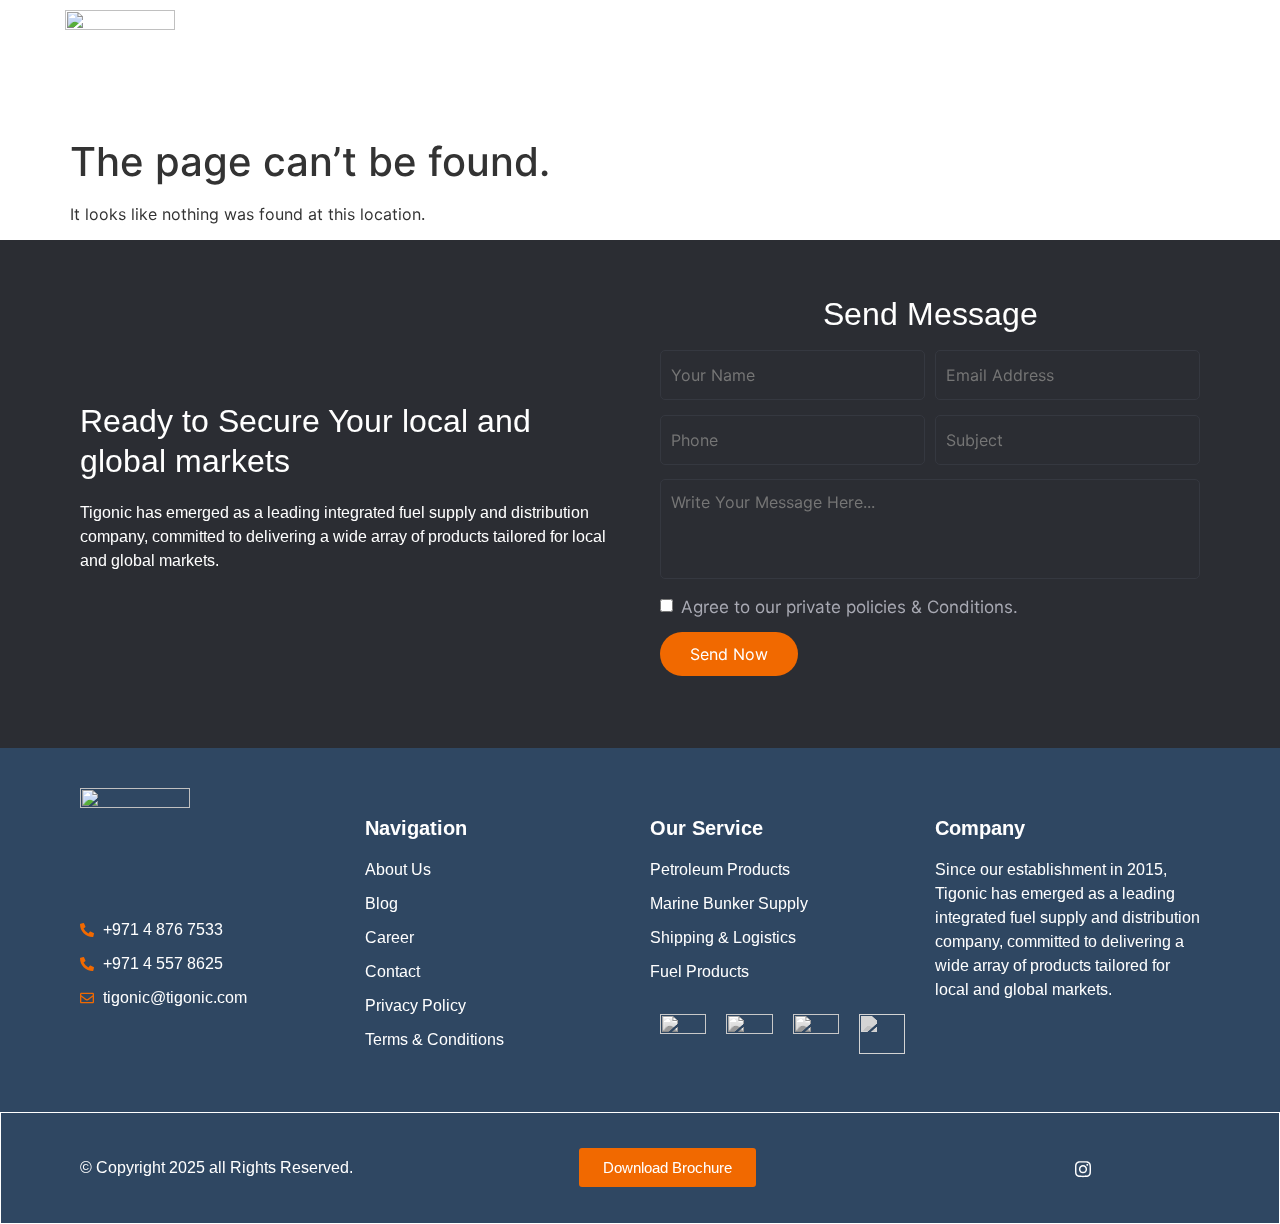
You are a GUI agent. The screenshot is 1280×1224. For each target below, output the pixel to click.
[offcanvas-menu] (1209, 65)
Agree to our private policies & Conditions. (849, 607)
